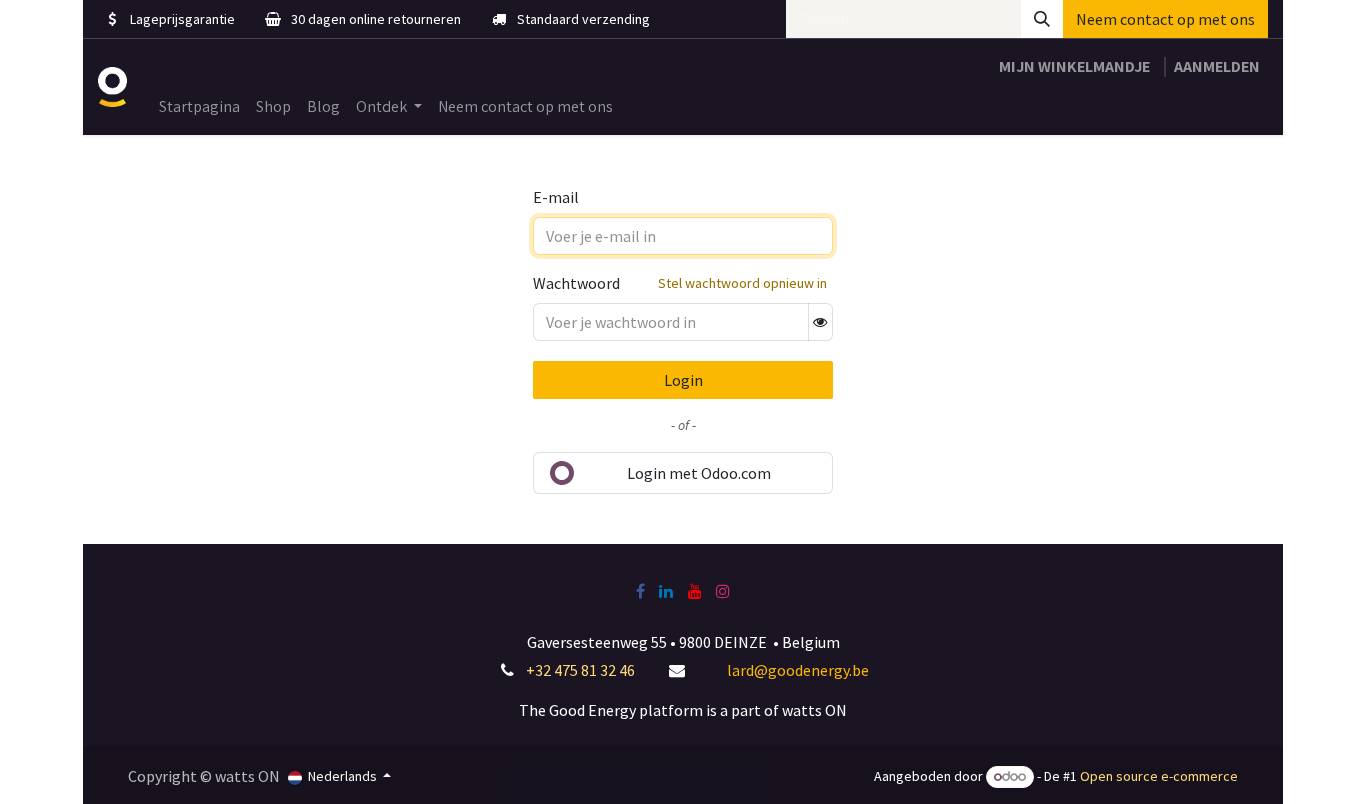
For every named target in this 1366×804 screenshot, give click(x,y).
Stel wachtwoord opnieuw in (742, 283)
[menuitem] (199, 107)
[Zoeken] (1042, 19)
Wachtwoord (576, 283)
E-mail (556, 197)
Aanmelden (1217, 66)
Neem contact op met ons (1165, 19)
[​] (640, 591)
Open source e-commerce (1159, 776)
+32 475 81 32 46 (580, 670)
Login (683, 380)
